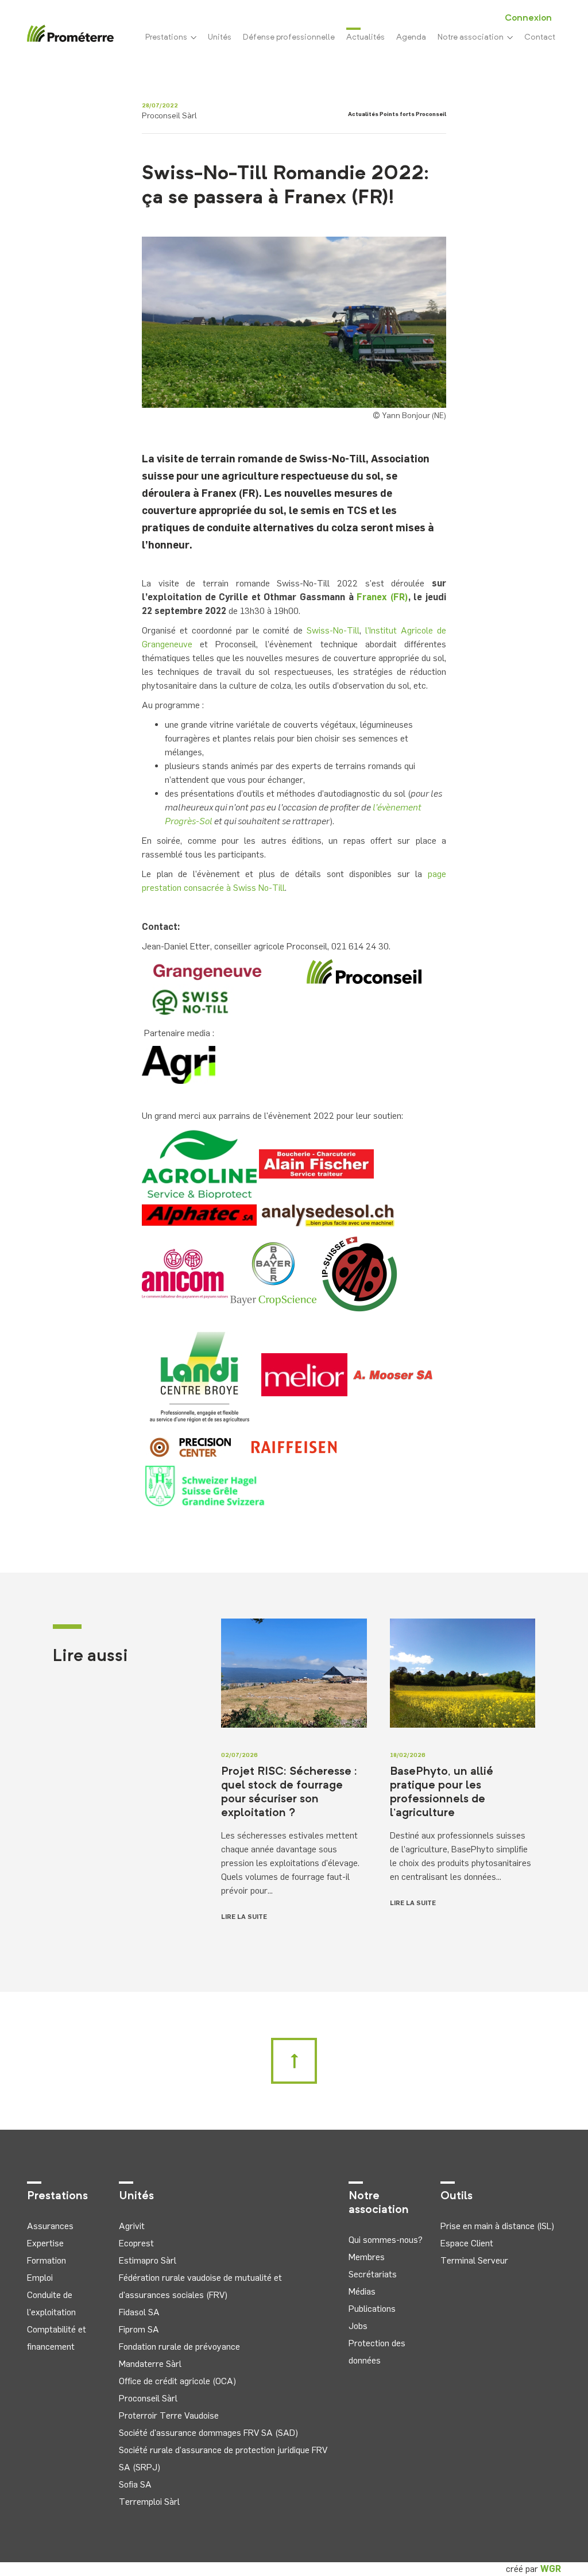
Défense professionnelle (289, 37)
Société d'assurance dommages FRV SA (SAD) (208, 2433)
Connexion (528, 18)
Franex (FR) (382, 597)
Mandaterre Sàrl (150, 2364)
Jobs (358, 2326)
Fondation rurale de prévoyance (179, 2347)
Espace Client (467, 2243)
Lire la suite (244, 1917)
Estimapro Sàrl (148, 2260)
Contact (540, 37)
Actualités (365, 37)
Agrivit (132, 2226)
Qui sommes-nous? (386, 2240)
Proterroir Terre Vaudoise (169, 2415)
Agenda (411, 37)
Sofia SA (135, 2484)
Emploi (40, 2278)
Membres (367, 2257)
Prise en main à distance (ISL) (497, 2226)
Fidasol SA (139, 2312)
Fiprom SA (139, 2329)
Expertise (45, 2243)
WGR (551, 2569)
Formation (47, 2260)
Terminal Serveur (474, 2260)
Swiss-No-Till (333, 630)
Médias (362, 2291)
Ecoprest (136, 2243)
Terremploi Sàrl (149, 2502)
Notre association (472, 37)
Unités (220, 37)
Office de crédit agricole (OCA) (177, 2381)
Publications (372, 2309)
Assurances (50, 2226)
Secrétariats (373, 2274)
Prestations (168, 37)
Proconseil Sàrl (148, 2398)
